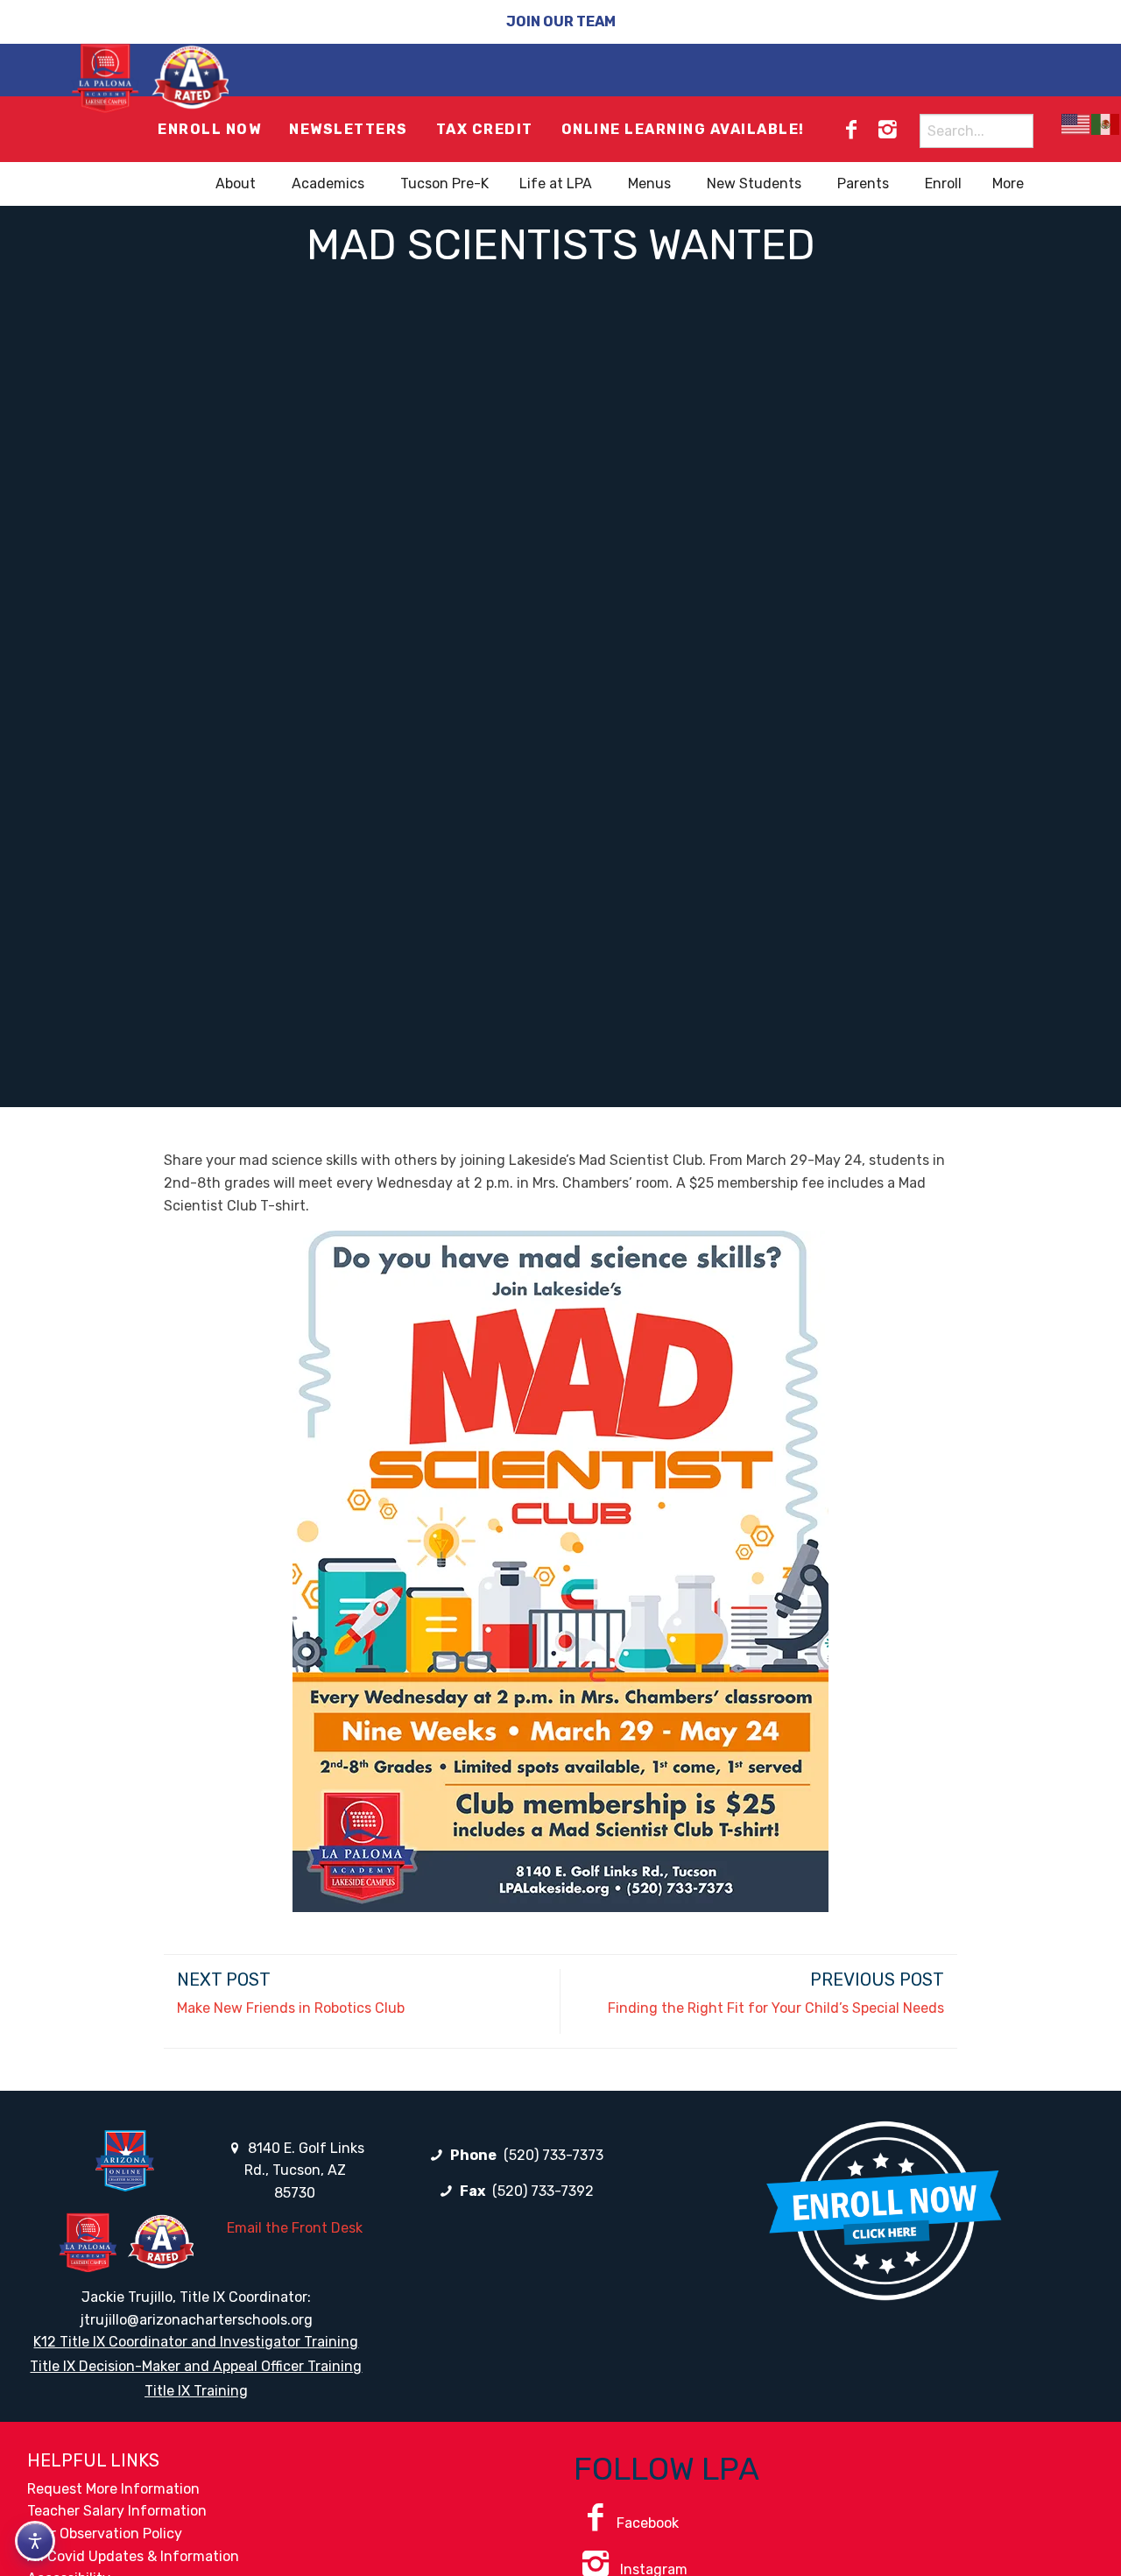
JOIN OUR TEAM (561, 21)
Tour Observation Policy (105, 2534)
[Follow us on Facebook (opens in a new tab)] (851, 130)
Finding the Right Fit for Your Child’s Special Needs (776, 2008)
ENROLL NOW (209, 129)
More (1008, 183)
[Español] (1106, 124)
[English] (1076, 124)
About (236, 183)
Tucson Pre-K (444, 183)
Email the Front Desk (295, 2228)
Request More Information (113, 2489)
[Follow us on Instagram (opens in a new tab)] (887, 130)
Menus (649, 183)
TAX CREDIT (485, 129)
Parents (863, 183)
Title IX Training (196, 2391)
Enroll (943, 183)
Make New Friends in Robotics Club (291, 2008)
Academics (328, 183)
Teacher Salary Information (117, 2511)
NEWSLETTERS (349, 129)
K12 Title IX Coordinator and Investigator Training (196, 2342)
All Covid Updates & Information (133, 2556)
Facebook (648, 2523)
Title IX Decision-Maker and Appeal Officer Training (196, 2366)
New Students (754, 183)
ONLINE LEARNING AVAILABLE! (683, 129)
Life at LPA (556, 183)
